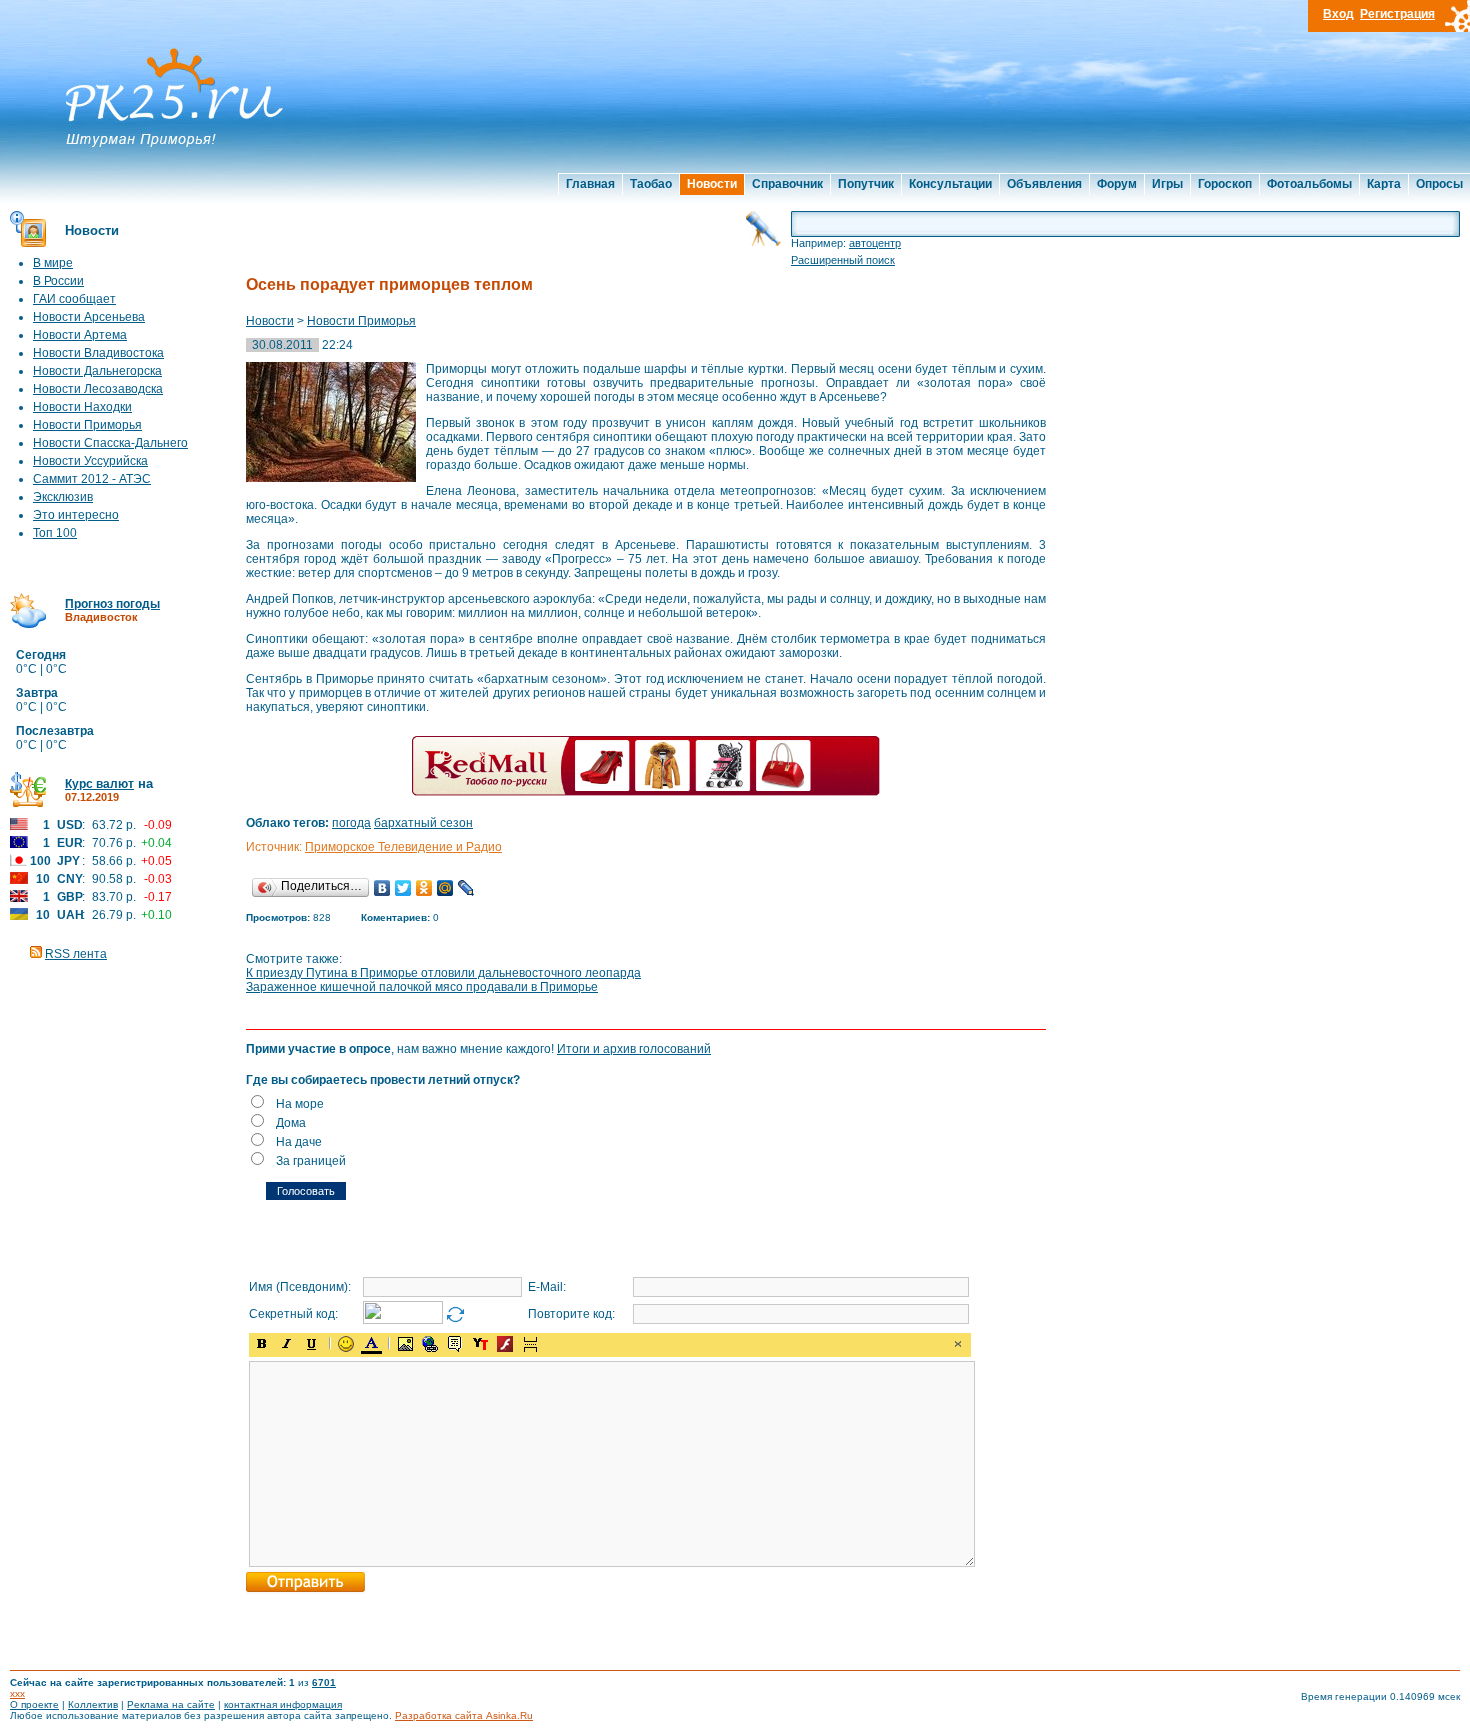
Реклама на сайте (171, 1704)
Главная (590, 184)
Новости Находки (82, 407)
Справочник (787, 184)
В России (58, 281)
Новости (712, 184)
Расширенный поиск (843, 260)
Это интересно (76, 515)
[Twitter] (403, 888)
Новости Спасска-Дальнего (110, 443)
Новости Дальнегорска (97, 371)
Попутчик (866, 184)
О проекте (34, 1704)
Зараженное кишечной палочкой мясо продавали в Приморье (422, 987)
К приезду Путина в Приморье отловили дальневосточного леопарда (443, 973)
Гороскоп (1225, 184)
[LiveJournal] (466, 888)
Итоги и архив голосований (634, 1049)
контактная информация (283, 1704)
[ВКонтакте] (382, 888)
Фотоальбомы (1309, 184)
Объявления (1044, 184)
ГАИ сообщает (74, 299)
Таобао (651, 184)
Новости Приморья (87, 425)
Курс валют (99, 784)
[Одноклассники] (424, 888)
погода (351, 823)
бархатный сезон (423, 823)
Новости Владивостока (98, 353)
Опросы (1439, 184)
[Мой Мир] (445, 888)
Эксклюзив (63, 497)
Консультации (950, 184)
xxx (17, 1693)
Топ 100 (55, 533)
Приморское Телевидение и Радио (403, 847)
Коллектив (93, 1704)
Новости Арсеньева (89, 317)
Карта (1384, 184)
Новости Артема (80, 335)
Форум (1117, 184)
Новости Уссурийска (90, 461)
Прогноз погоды (112, 604)
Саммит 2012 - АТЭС (92, 479)
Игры (1167, 184)
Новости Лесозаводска (98, 389)
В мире (53, 263)
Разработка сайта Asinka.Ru (464, 1715)
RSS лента (76, 954)
